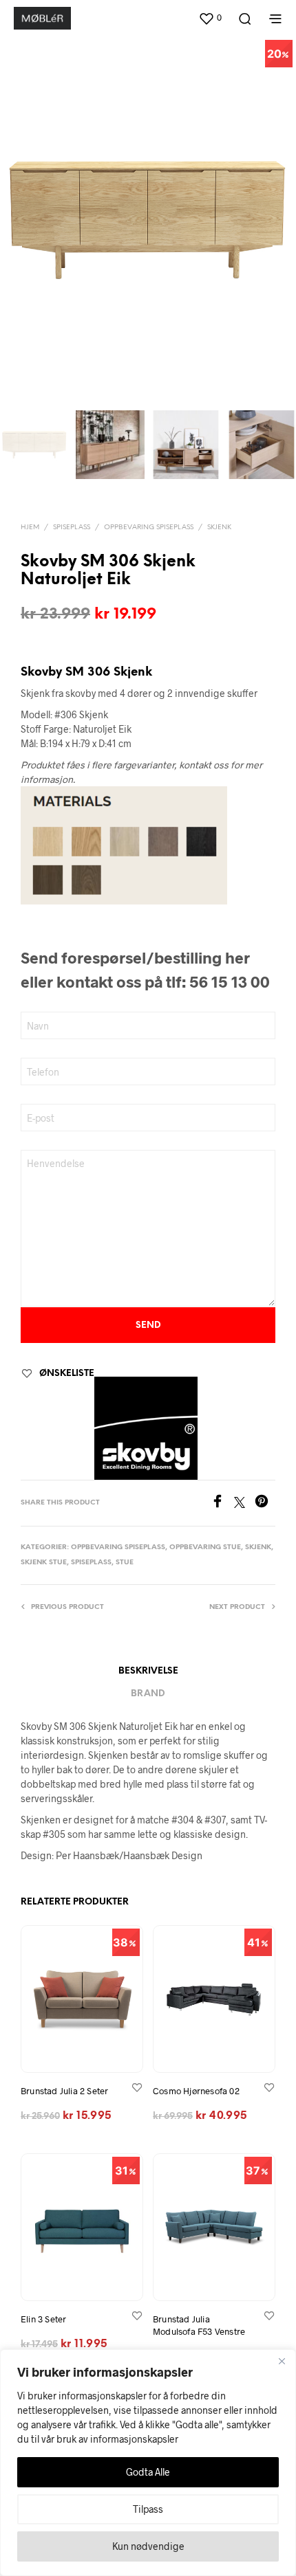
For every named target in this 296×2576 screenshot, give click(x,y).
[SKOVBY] (146, 1428)
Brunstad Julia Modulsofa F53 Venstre (199, 2325)
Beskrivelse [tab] (148, 1671)
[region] (148, 2463)
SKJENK (219, 528)
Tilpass (148, 2509)
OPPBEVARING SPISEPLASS (149, 528)
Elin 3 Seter (43, 2319)
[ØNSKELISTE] (137, 2087)
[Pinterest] (265, 1503)
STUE (125, 1563)
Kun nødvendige (148, 2546)
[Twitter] (244, 1503)
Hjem (30, 528)
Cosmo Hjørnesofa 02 (196, 2091)
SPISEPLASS (72, 528)
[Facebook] (222, 1503)
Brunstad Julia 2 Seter (64, 2091)
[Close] (282, 2361)
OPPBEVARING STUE (205, 1547)
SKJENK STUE (44, 1563)
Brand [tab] (148, 1694)
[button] (210, 18)
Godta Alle (148, 2472)
